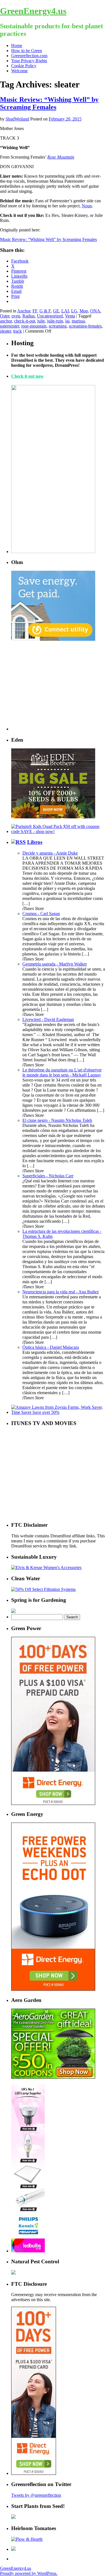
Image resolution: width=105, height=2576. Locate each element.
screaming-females (85, 326)
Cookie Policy (24, 66)
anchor (6, 321)
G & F (45, 311)
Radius (29, 316)
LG (74, 311)
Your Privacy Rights (29, 61)
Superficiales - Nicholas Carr (48, 1176)
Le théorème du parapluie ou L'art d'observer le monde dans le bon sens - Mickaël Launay (62, 1072)
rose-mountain (34, 326)
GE (56, 311)
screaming (58, 326)
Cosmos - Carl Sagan (41, 914)
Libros (35, 842)
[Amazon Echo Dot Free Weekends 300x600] (53, 1989)
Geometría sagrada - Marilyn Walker (55, 964)
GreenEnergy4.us (33, 11)
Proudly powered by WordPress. (29, 2573)
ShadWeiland (17, 119)
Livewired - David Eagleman (48, 1019)
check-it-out (25, 321)
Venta (70, 316)
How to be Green (27, 51)
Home (17, 46)
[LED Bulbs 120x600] (28, 2251)
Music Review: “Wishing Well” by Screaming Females (49, 103)
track (17, 331)
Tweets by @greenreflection (36, 2495)
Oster (5, 316)
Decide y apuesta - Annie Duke (50, 853)
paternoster (10, 326)
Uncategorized (50, 316)
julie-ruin (55, 321)
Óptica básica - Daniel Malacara (51, 1347)
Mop (84, 311)
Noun (87, 206)
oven (16, 316)
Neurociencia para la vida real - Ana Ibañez (61, 1292)
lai (67, 321)
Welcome (19, 71)
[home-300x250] (53, 639)
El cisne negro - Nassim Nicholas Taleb (57, 1120)
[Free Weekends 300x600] (53, 1803)
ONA (95, 311)
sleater (5, 331)
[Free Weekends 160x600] (34, 2473)
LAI (65, 311)
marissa (78, 321)
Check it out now (27, 376)
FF (35, 311)
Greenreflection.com (29, 56)
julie (41, 321)
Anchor (24, 311)
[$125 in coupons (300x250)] (53, 2077)
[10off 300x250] (53, 817)
